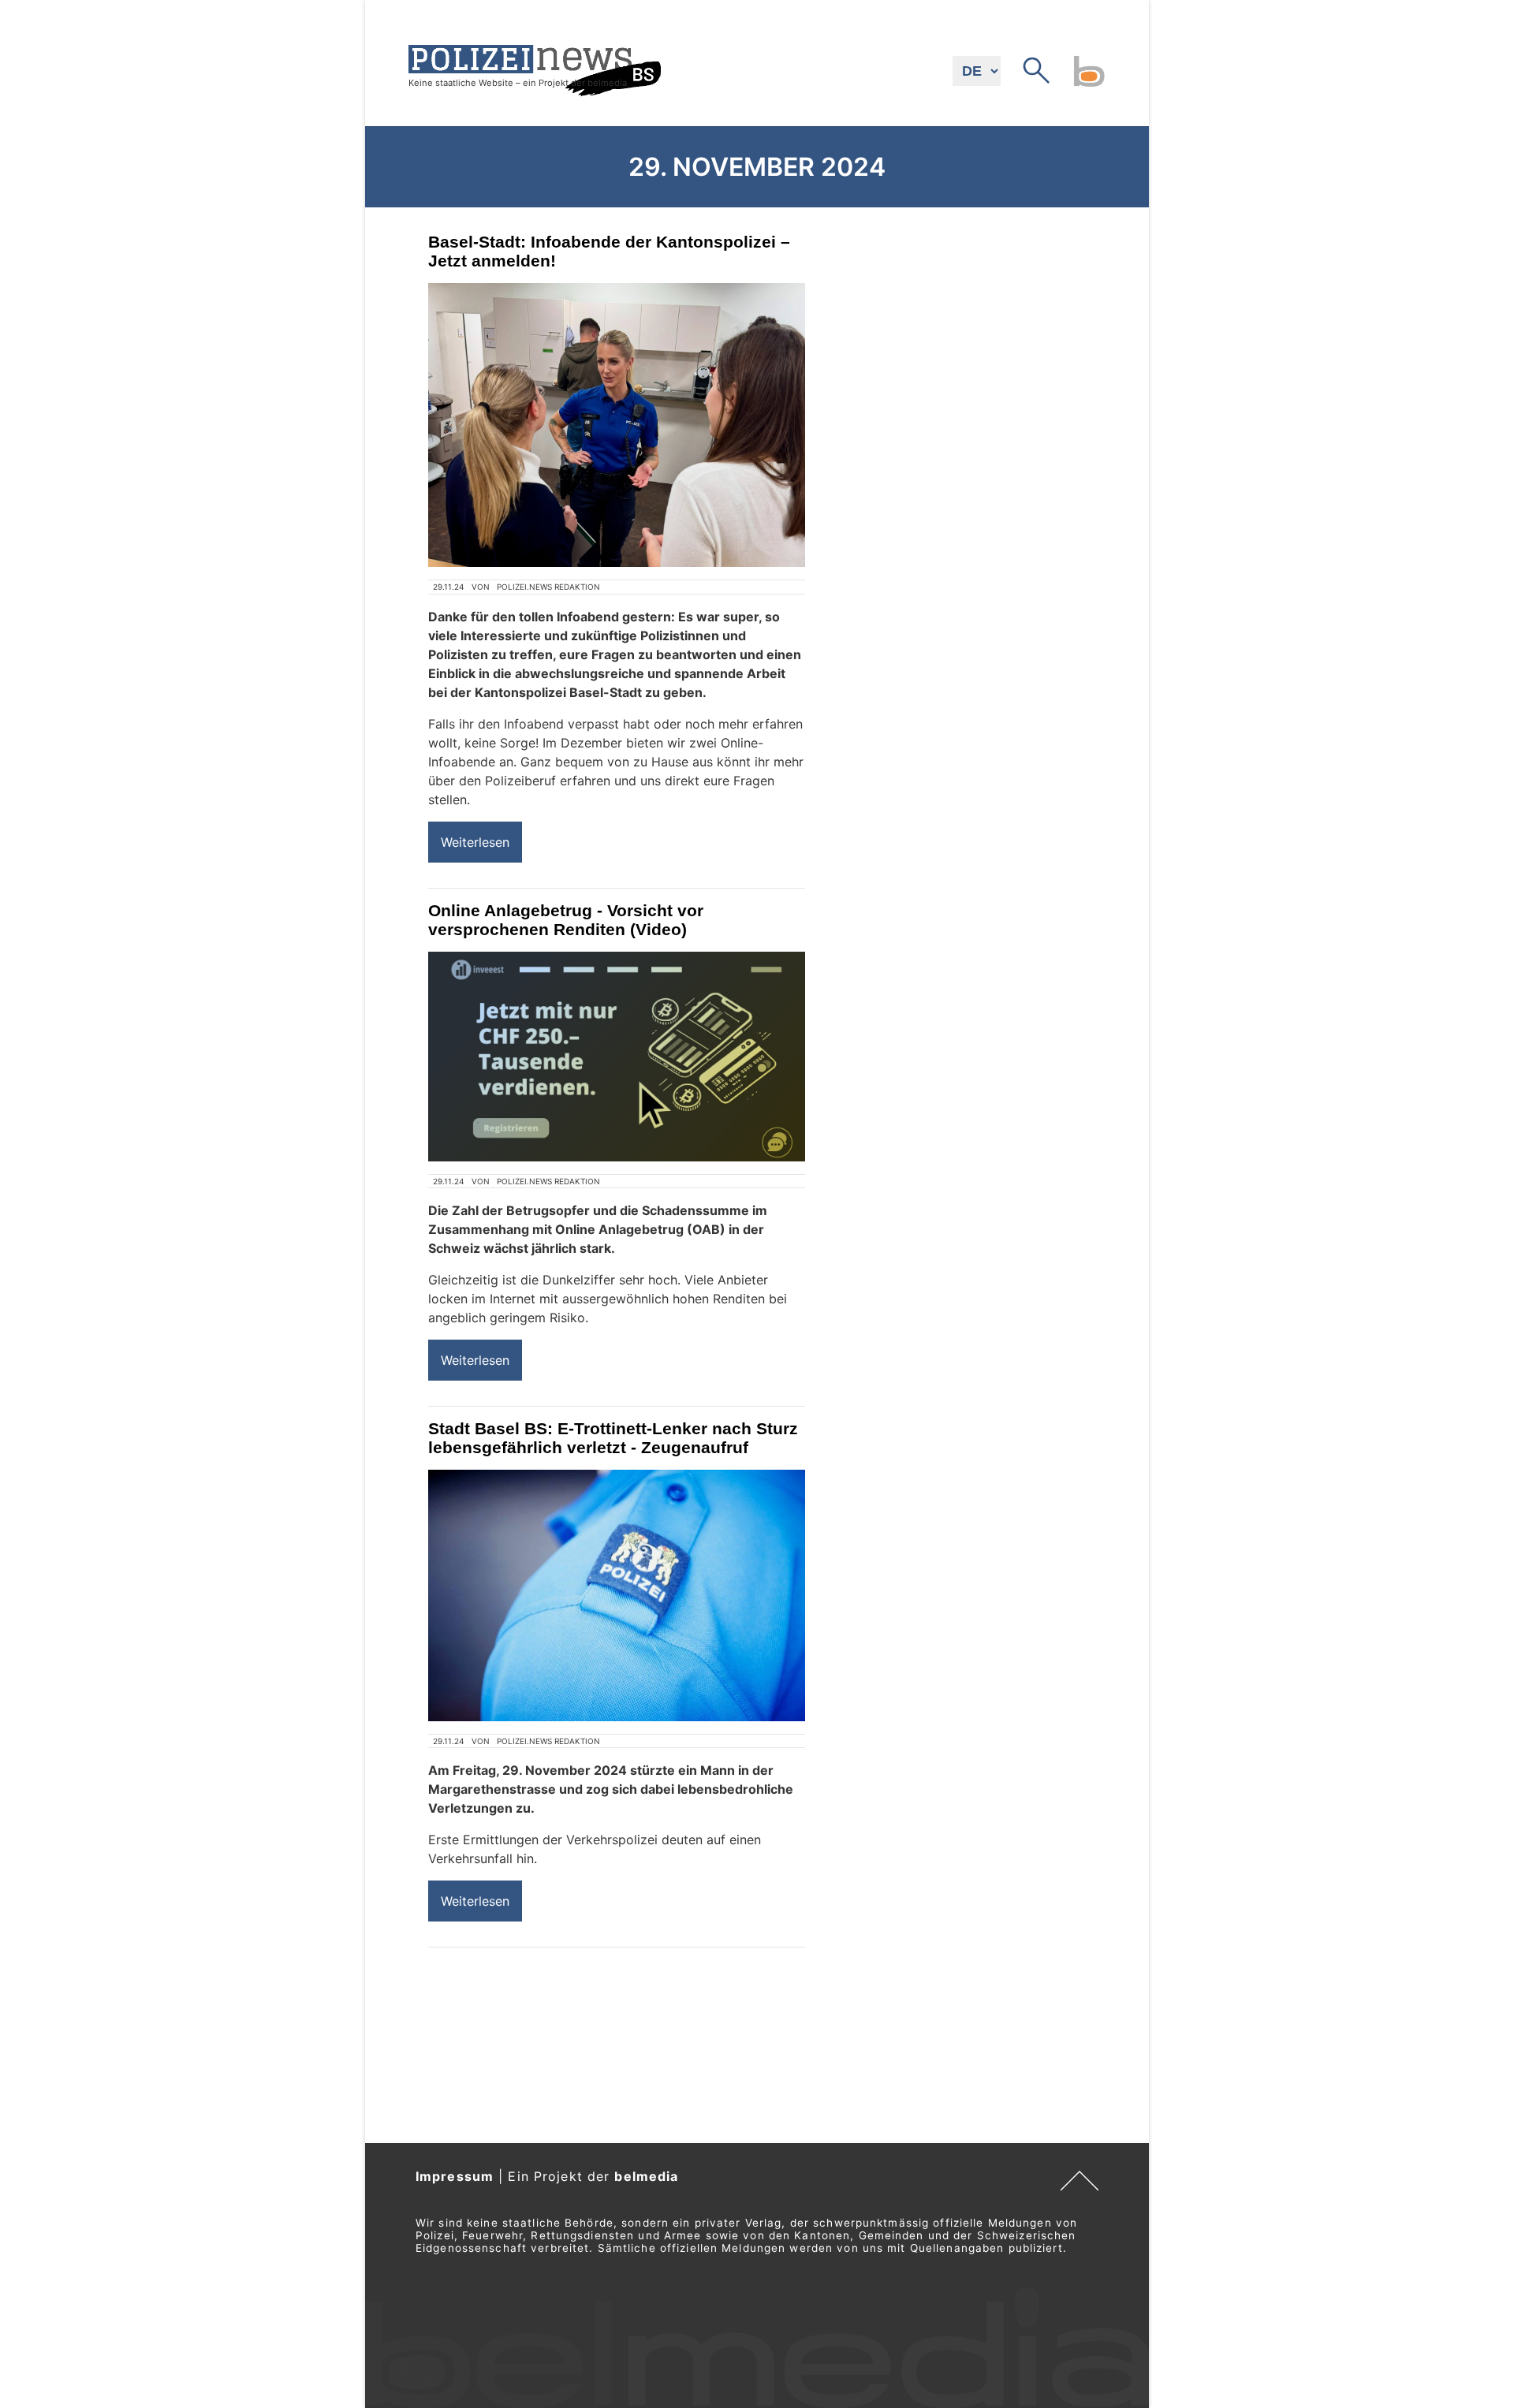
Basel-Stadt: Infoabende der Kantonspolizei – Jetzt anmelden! (609, 251)
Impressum (455, 2176)
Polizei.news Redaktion (548, 587)
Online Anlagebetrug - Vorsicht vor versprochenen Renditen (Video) (566, 920)
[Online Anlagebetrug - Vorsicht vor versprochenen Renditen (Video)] (617, 1057)
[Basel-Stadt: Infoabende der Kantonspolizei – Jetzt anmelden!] (617, 425)
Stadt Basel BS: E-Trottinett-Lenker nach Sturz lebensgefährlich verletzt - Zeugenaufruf (613, 1438)
